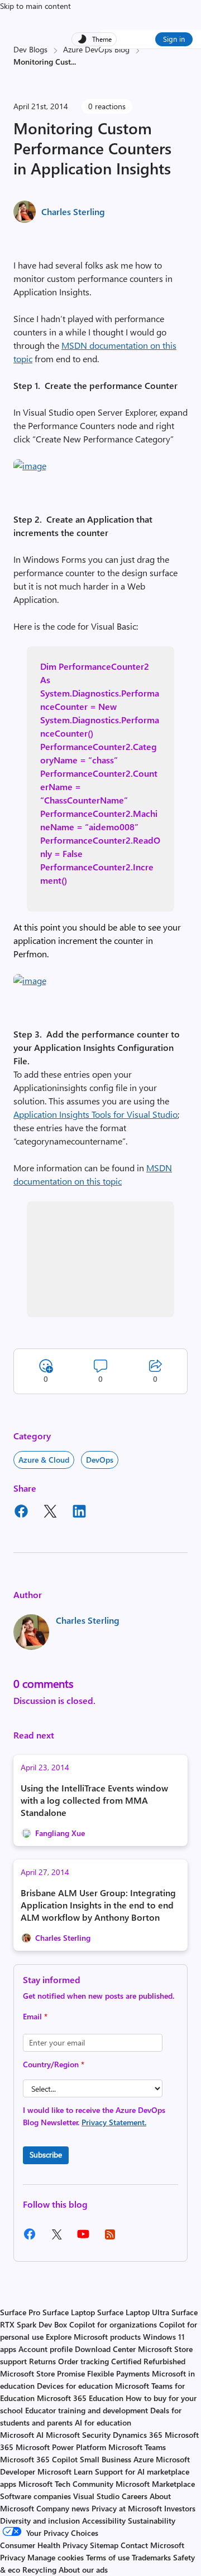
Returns (42, 2361)
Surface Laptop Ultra (133, 2312)
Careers (135, 2496)
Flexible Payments (118, 2373)
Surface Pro (20, 2312)
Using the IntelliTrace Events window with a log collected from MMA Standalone (94, 1800)
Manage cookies (56, 2557)
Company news (63, 2508)
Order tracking (83, 2361)
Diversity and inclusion (40, 2521)
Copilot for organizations (113, 2324)
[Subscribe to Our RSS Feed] (110, 2238)
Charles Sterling (73, 211)
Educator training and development (87, 2410)
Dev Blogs (30, 49)
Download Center (105, 2349)
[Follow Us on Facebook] (30, 2238)
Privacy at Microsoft (127, 2508)
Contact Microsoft (152, 2545)
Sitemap (104, 2545)
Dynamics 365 (138, 2435)
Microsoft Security (78, 2435)
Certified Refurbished (148, 2361)
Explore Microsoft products (93, 2337)
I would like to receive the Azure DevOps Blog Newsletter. (94, 2116)
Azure (143, 2459)
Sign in (174, 39)
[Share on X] (50, 1513)
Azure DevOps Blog (96, 49)
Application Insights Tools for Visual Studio (95, 1114)
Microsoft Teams (137, 2447)
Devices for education (75, 2386)
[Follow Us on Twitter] (56, 2238)
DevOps (100, 1460)
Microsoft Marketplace (155, 2484)
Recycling (39, 2570)
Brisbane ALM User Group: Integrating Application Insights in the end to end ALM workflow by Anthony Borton (98, 1905)
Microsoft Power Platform (61, 2447)
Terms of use (108, 2557)
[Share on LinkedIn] (79, 1513)
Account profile (46, 2349)
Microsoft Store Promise (42, 2373)
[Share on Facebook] (21, 1513)
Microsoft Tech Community (66, 2484)
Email (35, 2016)
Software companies (35, 2496)
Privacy (14, 2557)
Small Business (106, 2459)
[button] (30, 466)
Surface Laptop (69, 2312)
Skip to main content (35, 6)
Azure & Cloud (44, 1460)
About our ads (83, 2570)
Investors (180, 2508)
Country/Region (54, 2064)
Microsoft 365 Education (80, 2398)
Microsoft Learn (65, 2472)
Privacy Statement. (114, 2122)
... (73, 62)
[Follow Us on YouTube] (83, 2238)
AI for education (103, 2422)
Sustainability (152, 2521)
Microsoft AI (22, 2435)
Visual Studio (96, 2496)
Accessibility (104, 2521)
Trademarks (151, 2557)
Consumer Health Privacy (44, 2545)
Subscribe (46, 2154)
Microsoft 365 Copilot (39, 2459)
